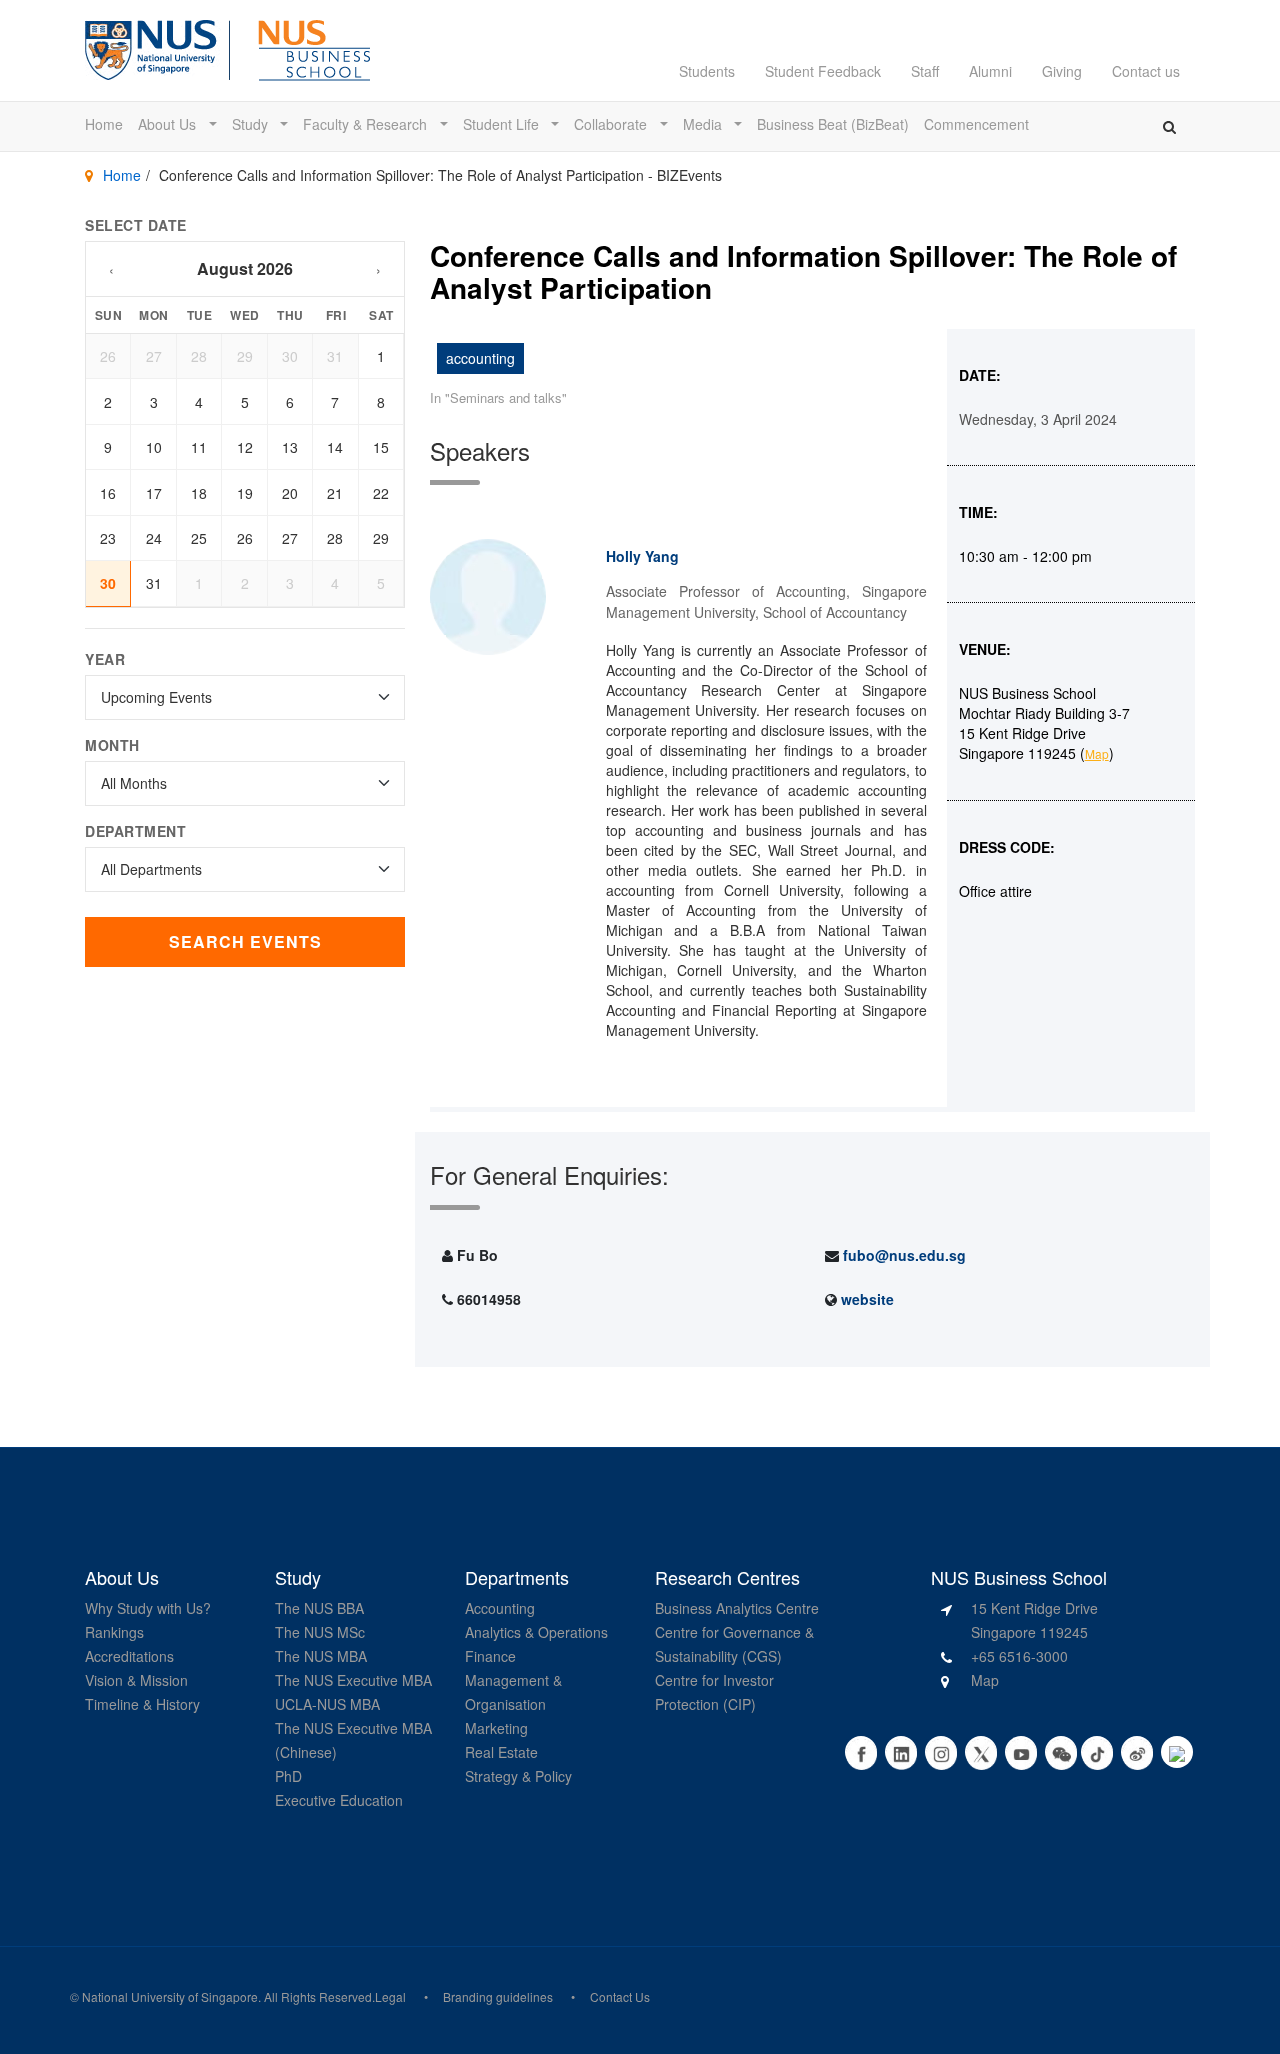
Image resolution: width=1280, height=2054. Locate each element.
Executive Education (339, 1800)
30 (290, 356)
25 (199, 538)
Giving (1062, 71)
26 (108, 356)
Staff (925, 71)
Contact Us (620, 1996)
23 (108, 538)
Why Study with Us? (148, 1608)
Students (707, 71)
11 (199, 447)
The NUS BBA (319, 1608)
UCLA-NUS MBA (327, 1704)
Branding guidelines (498, 1996)
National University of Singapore (170, 1996)
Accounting (500, 1608)
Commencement (976, 124)
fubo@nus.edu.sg (904, 1255)
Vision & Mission (136, 1680)
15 (381, 447)
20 (290, 493)
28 (199, 356)
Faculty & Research (367, 124)
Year (105, 659)
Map (1097, 753)
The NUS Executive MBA (353, 1680)
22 (381, 493)
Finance (490, 1656)
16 (108, 493)
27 (154, 356)
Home (104, 124)
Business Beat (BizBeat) (833, 124)
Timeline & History (142, 1704)
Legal (390, 1996)
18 (199, 493)
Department (135, 831)
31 (335, 356)
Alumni (990, 71)
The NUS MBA (321, 1656)
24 (154, 538)
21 (335, 493)
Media (704, 124)
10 (154, 447)
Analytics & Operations (536, 1632)
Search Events (245, 941)
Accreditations (129, 1656)
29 (245, 356)
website (867, 1299)
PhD (288, 1776)
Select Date (136, 225)
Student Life (503, 124)
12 (245, 447)
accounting (480, 358)
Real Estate (501, 1752)
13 (290, 447)
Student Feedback (823, 71)
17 (154, 493)
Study (252, 124)
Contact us (1146, 71)
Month (112, 745)
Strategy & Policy (518, 1776)
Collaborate (612, 124)
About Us (169, 124)
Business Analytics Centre (737, 1608)
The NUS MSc (320, 1632)
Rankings (114, 1632)
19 (245, 493)
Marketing (496, 1728)
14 (335, 447)
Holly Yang (642, 556)
